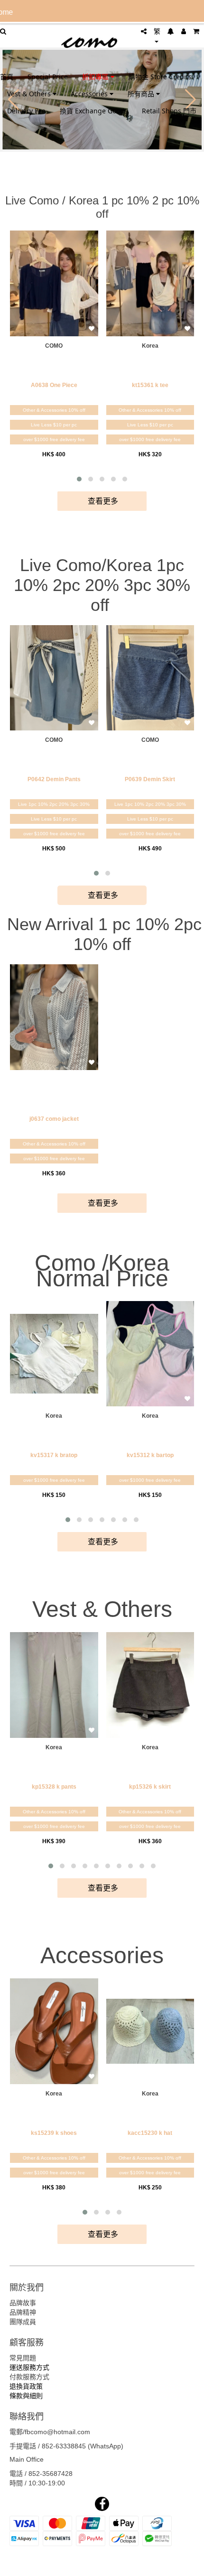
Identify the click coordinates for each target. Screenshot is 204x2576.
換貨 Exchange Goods (94, 111)
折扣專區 (96, 77)
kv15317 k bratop (54, 1455)
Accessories (90, 94)
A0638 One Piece (54, 385)
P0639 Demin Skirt (150, 779)
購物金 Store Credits (160, 77)
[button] (79, 479)
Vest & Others (30, 94)
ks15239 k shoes (54, 2133)
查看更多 (102, 501)
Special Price (48, 77)
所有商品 (142, 94)
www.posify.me (102, 2565)
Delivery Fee (26, 111)
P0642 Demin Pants (54, 779)
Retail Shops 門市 (169, 111)
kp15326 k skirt (150, 1787)
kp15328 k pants (54, 1787)
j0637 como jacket (54, 1119)
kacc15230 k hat (150, 2133)
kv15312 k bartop (150, 1455)
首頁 (7, 77)
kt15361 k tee (150, 385)
